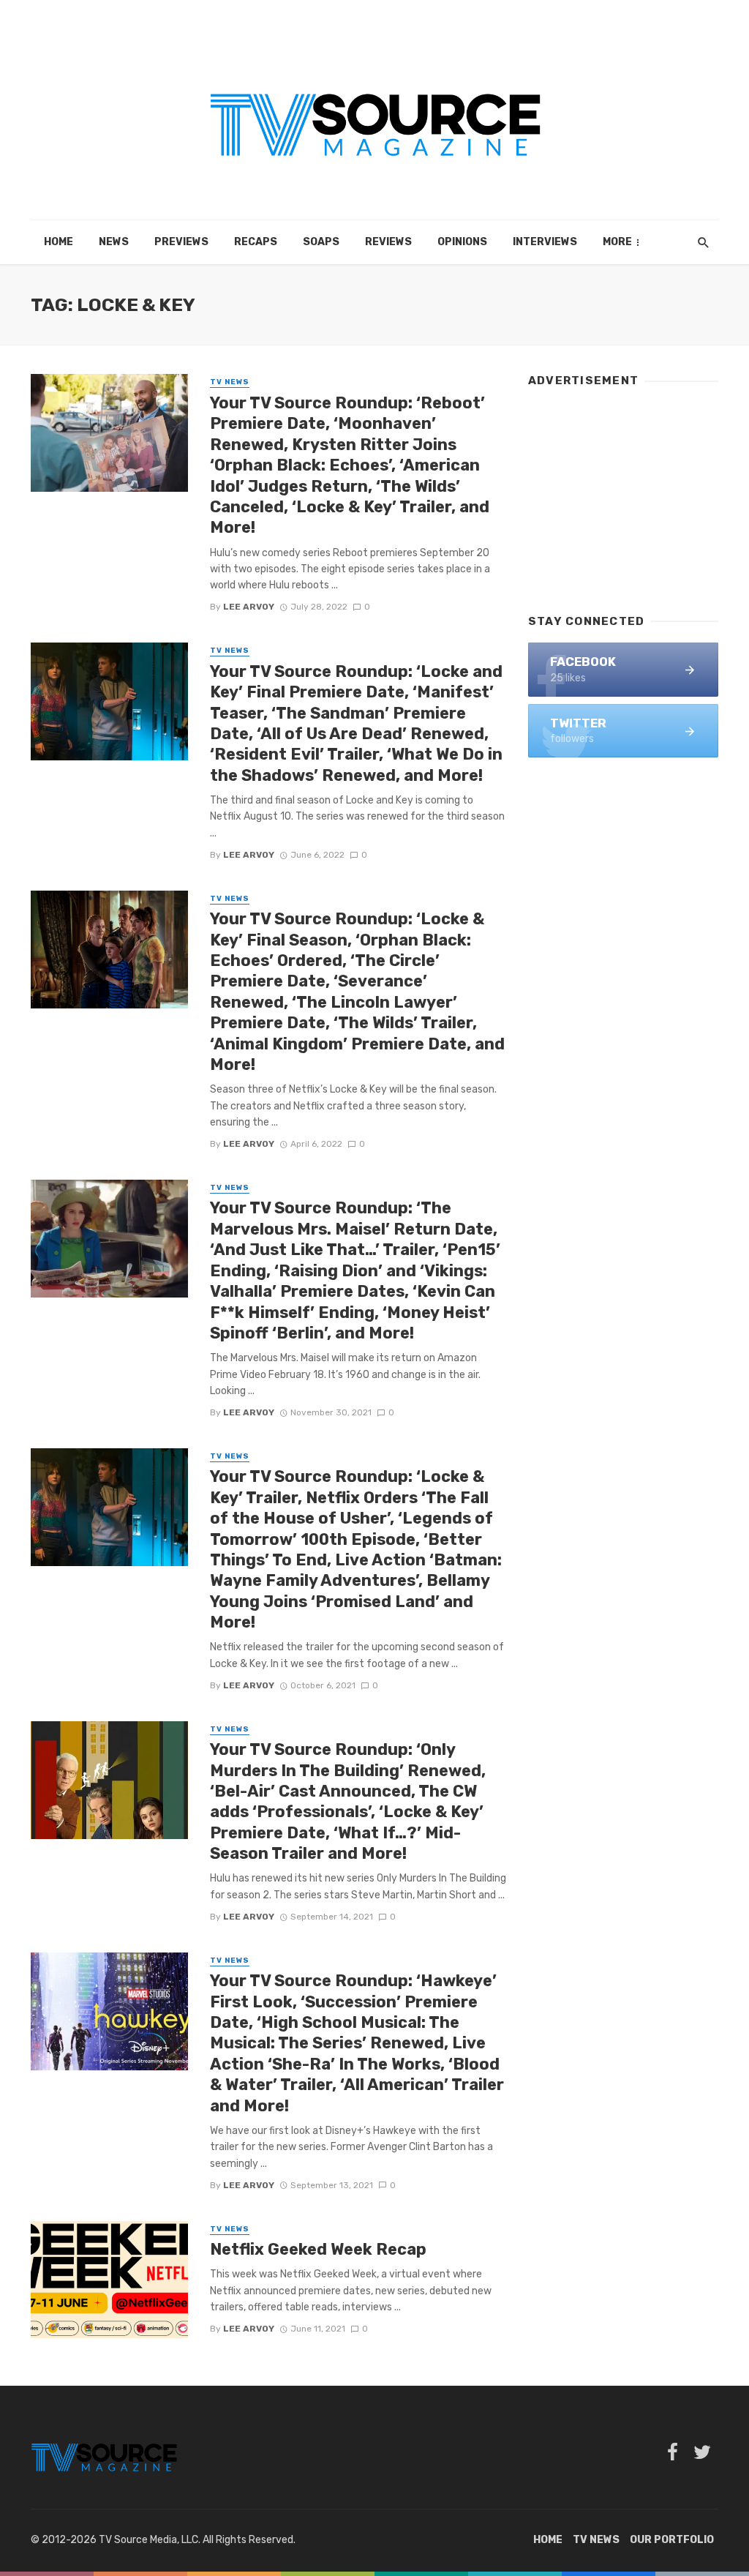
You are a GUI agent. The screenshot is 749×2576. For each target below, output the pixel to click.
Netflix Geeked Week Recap (318, 2249)
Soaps (321, 242)
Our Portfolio (672, 2540)
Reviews (388, 242)
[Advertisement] (623, 494)
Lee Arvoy (249, 607)
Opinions (462, 242)
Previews (181, 242)
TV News (230, 382)
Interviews (545, 242)
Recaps (256, 242)
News (114, 242)
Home (59, 242)
